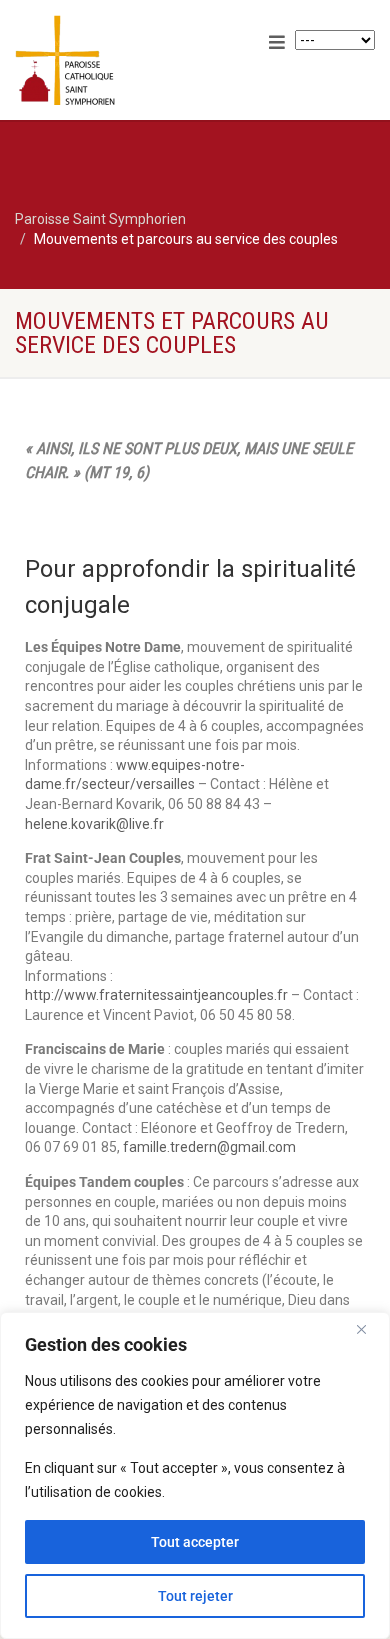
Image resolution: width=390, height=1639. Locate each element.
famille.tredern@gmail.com (209, 1147)
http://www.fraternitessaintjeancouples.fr (156, 995)
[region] (195, 1475)
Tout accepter (195, 1542)
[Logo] (130, 61)
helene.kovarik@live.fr (94, 824)
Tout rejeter (195, 1596)
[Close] (369, 1329)
